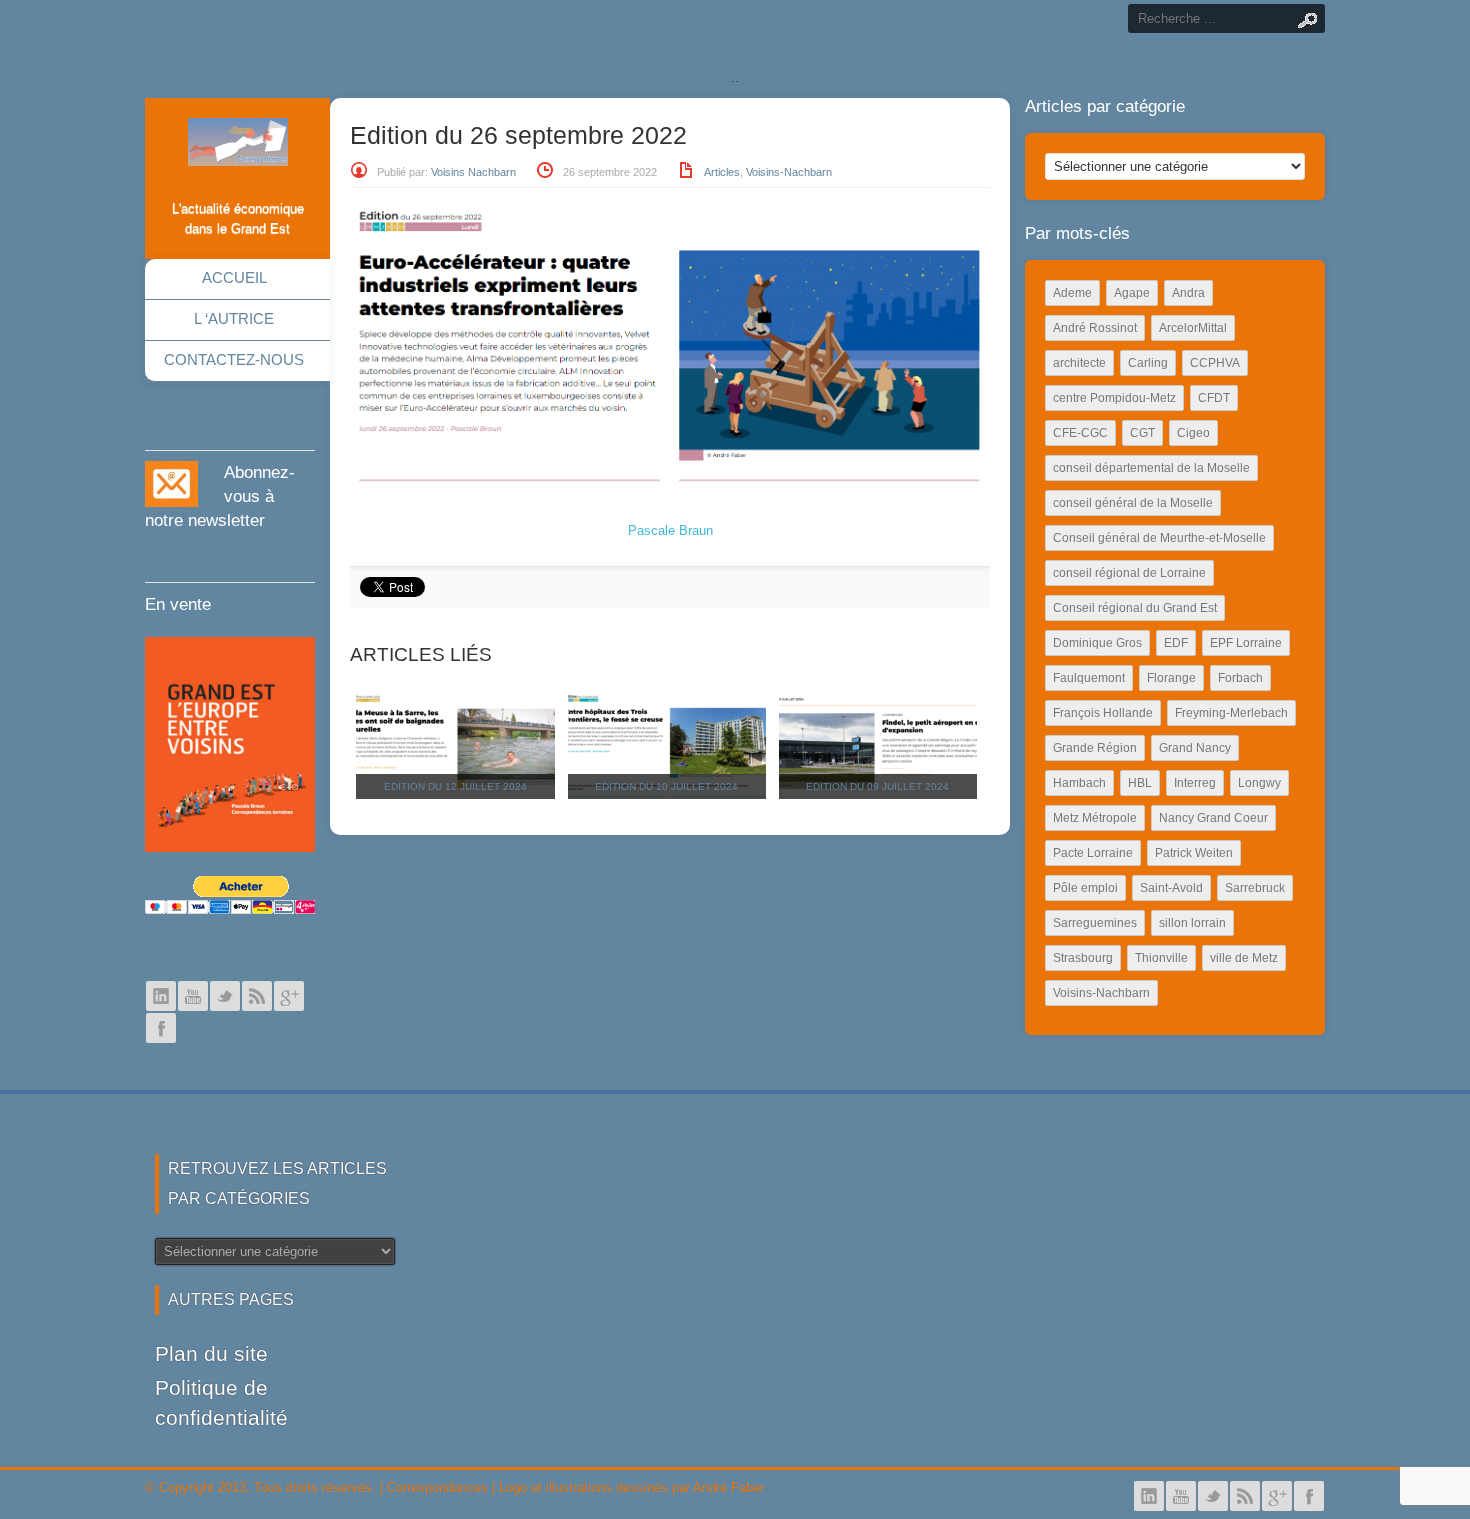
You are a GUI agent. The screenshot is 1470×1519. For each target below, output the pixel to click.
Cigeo (1193, 433)
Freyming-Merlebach (1231, 713)
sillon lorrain (1192, 923)
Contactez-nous (234, 359)
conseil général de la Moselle (1133, 503)
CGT (1142, 433)
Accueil (234, 277)
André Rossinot (1095, 328)
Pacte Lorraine (1093, 853)
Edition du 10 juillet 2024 (666, 786)
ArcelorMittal (1193, 328)
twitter (225, 996)
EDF (1176, 643)
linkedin (161, 996)
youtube (193, 996)
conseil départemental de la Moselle (1151, 468)
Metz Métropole (1095, 818)
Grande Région (1095, 748)
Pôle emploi (1085, 888)
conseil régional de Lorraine (1129, 573)
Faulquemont (1089, 678)
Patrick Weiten (1194, 853)
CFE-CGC (1080, 433)
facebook (161, 1028)
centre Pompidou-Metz (1114, 398)
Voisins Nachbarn (473, 172)
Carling (1148, 363)
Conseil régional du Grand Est (1135, 608)
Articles (722, 172)
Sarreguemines (1095, 923)
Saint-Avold (1171, 888)
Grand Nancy (1195, 748)
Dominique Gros (1097, 643)
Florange (1171, 678)
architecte (1079, 363)
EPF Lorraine (1246, 643)
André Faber (728, 1487)
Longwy (1259, 783)
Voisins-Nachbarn (789, 172)
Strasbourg (1083, 958)
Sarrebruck (1255, 888)
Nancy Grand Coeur (1213, 818)
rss (257, 996)
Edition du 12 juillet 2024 (455, 786)
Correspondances (437, 1487)
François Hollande (1103, 713)
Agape (1132, 293)
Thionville (1161, 958)
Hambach (1079, 783)
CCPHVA (1215, 363)
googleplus (289, 996)
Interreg (1195, 783)
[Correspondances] (238, 150)
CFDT (1214, 398)
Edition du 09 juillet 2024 (877, 786)
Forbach (1240, 678)
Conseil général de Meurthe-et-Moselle (1159, 538)
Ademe (1072, 293)
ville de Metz (1244, 958)
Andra (1188, 293)
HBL (1140, 783)
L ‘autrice (234, 318)
